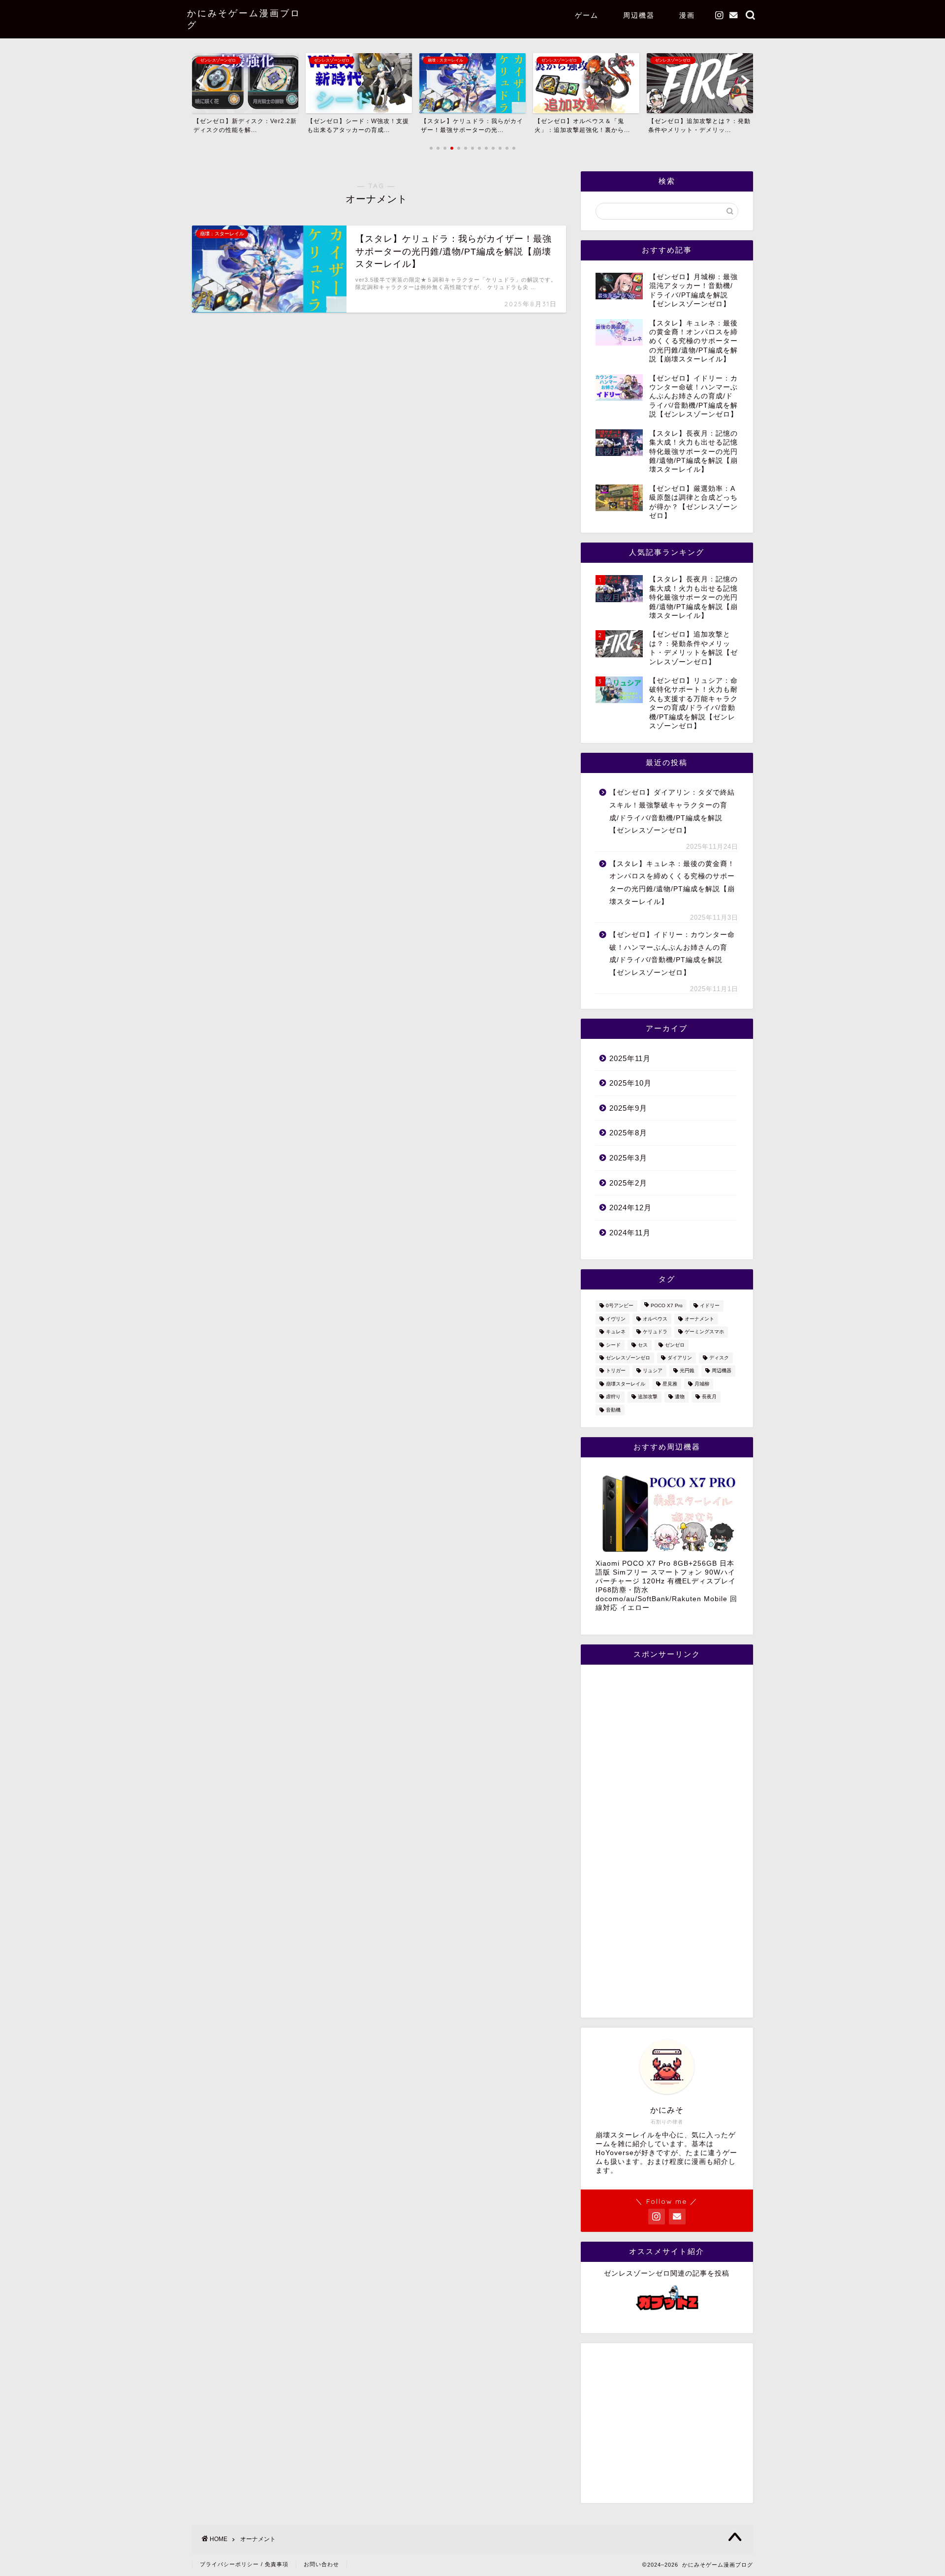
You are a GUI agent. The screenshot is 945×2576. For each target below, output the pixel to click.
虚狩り (613, 1397)
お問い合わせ (321, 2564)
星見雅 (670, 1384)
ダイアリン (680, 1358)
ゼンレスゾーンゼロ (628, 1358)
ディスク (719, 1358)
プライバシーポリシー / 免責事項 (244, 2564)
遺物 (680, 1397)
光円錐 (687, 1371)
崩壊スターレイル (626, 1384)
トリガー (616, 1371)
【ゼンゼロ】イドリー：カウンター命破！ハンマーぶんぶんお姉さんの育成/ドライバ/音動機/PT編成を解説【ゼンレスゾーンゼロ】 (672, 954)
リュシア (653, 1371)
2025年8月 (628, 1133)
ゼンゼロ (675, 1345)
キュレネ (616, 1332)
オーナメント (699, 1319)
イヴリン (616, 1319)
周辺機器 (639, 15)
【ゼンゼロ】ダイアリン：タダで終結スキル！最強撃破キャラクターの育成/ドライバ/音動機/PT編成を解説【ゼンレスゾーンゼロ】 (672, 811)
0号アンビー (620, 1306)
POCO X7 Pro (667, 1306)
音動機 (613, 1410)
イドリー (710, 1306)
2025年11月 (630, 1058)
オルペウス (655, 1319)
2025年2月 (628, 1183)
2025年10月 (630, 1083)
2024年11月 (630, 1233)
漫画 (687, 15)
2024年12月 (630, 1207)
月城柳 (702, 1384)
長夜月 (709, 1397)
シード (613, 1345)
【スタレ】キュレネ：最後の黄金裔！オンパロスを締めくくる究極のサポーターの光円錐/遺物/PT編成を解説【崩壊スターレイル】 (672, 883)
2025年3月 (628, 1158)
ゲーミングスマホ (704, 1332)
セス (643, 1345)
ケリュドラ (655, 1332)
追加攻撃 (648, 1397)
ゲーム (587, 15)
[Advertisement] (667, 1841)
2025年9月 (628, 1108)
